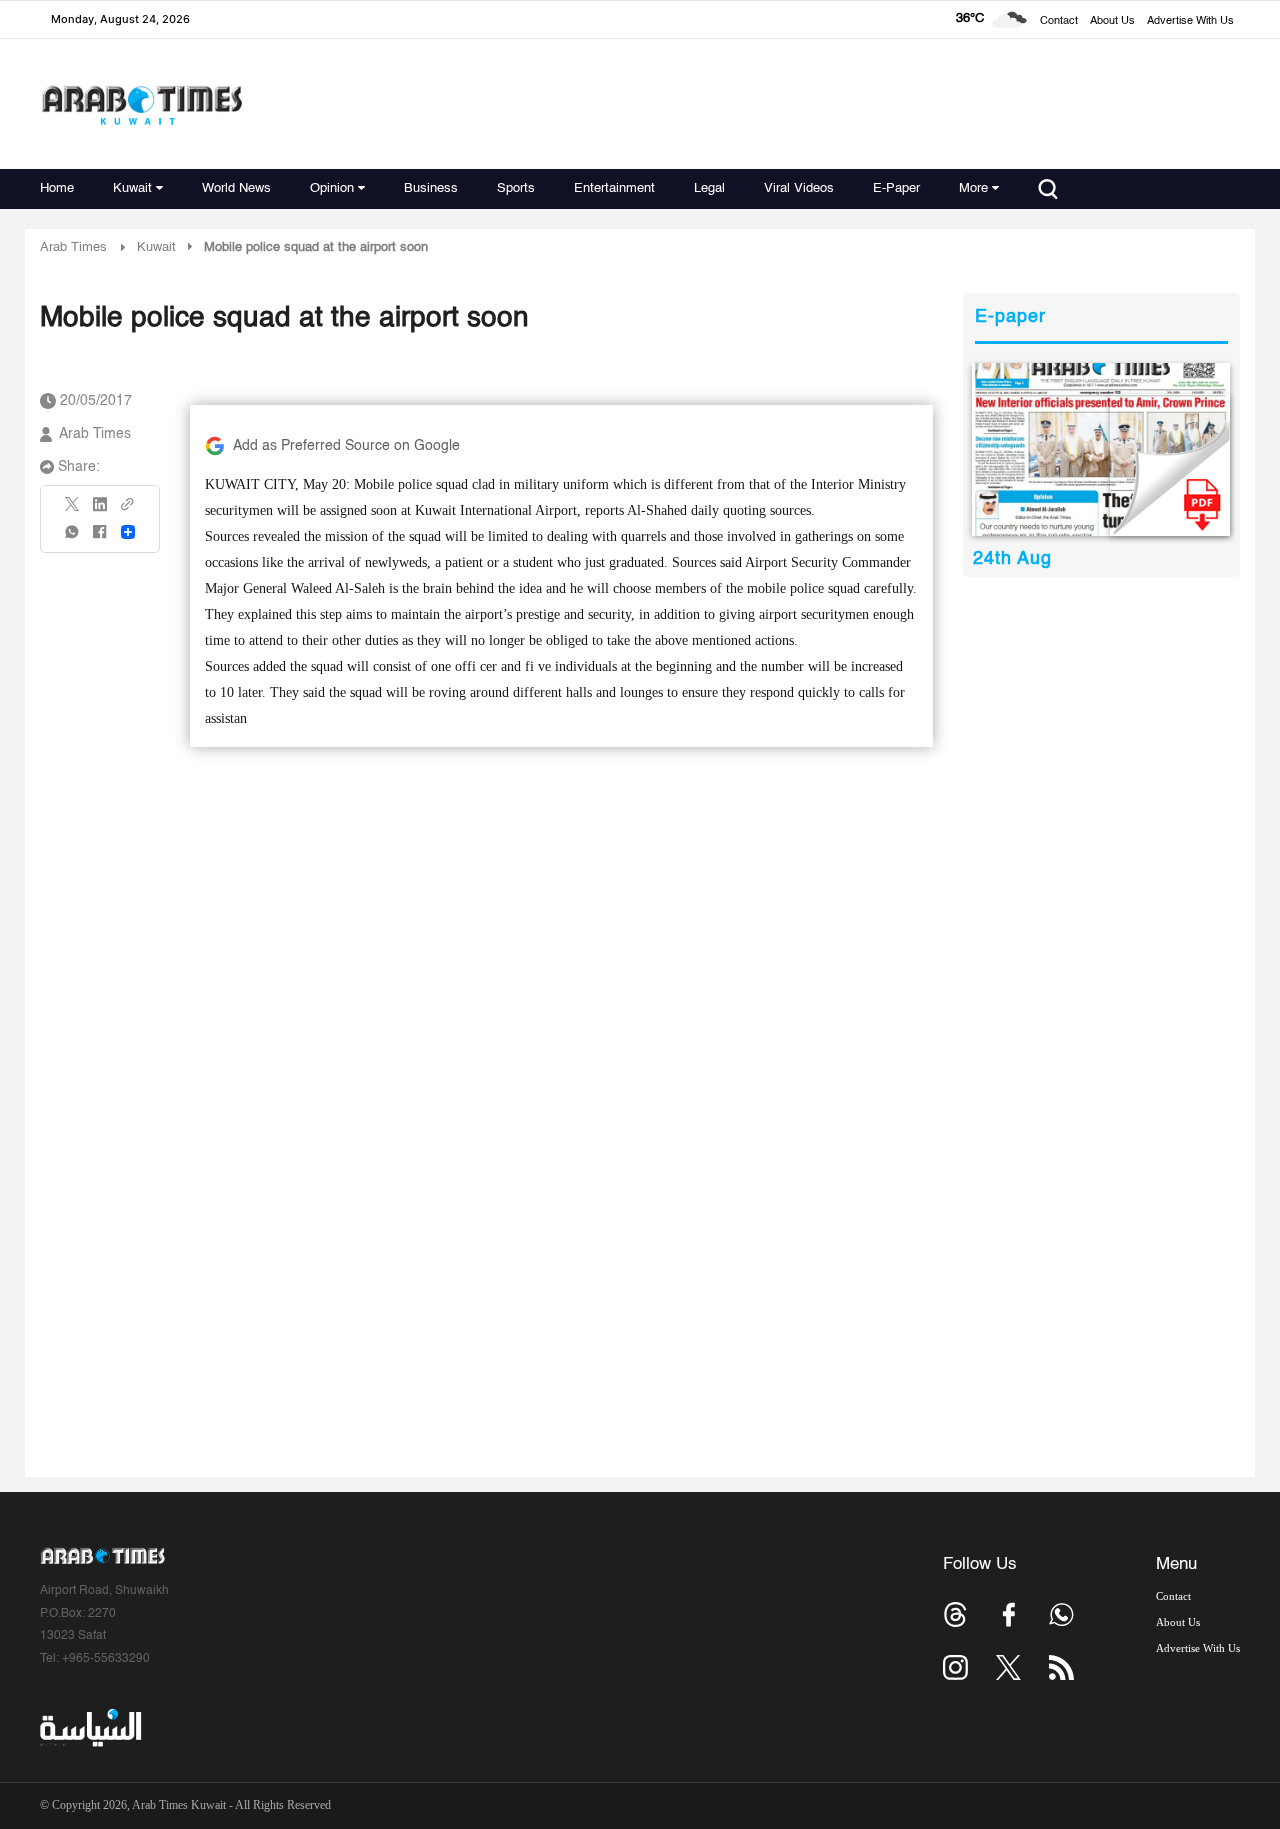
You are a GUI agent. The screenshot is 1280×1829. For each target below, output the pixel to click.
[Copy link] (128, 510)
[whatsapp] (73, 538)
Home (57, 188)
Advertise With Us (1190, 21)
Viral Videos (799, 188)
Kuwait (132, 188)
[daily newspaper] (1101, 449)
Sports (516, 188)
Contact (1059, 21)
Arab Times (73, 247)
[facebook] (100, 538)
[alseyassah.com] (89, 1728)
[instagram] (955, 1667)
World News (236, 188)
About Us (1112, 21)
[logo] (141, 104)
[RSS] (1061, 1667)
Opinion (332, 188)
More (973, 188)
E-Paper (896, 188)
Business (431, 188)
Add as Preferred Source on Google (346, 446)
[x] (1008, 1667)
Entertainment (614, 188)
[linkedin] (100, 511)
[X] (73, 510)
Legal (709, 188)
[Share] (128, 532)
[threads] (955, 1614)
